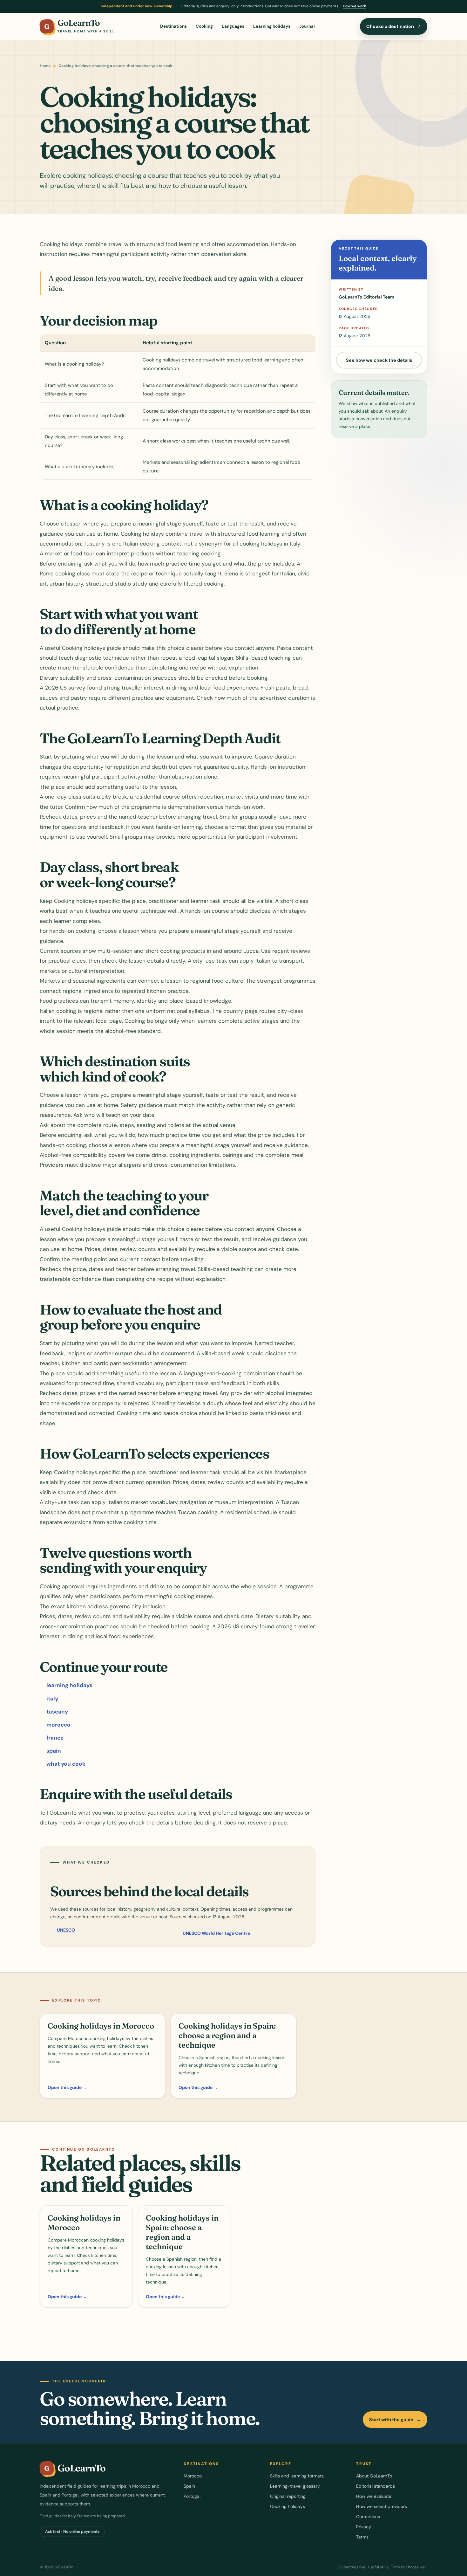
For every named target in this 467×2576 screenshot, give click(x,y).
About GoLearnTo (374, 2476)
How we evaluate (374, 2496)
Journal (307, 26)
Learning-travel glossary (295, 2486)
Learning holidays (272, 26)
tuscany (57, 1712)
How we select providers (382, 2506)
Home (45, 66)
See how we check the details (379, 360)
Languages (233, 26)
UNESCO (66, 1930)
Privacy (364, 2527)
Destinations (173, 26)
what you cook (66, 1764)
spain (54, 1751)
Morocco (193, 2476)
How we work (355, 6)
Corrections (368, 2517)
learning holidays (69, 1685)
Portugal (192, 2496)
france (55, 1738)
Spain (189, 2486)
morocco (58, 1725)
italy (52, 1699)
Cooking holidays (288, 2506)
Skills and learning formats (297, 2476)
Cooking (204, 26)
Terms (362, 2537)
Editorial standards (376, 2486)
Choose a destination (394, 26)
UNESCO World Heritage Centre (216, 1933)
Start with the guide (395, 2420)
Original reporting (288, 2496)
